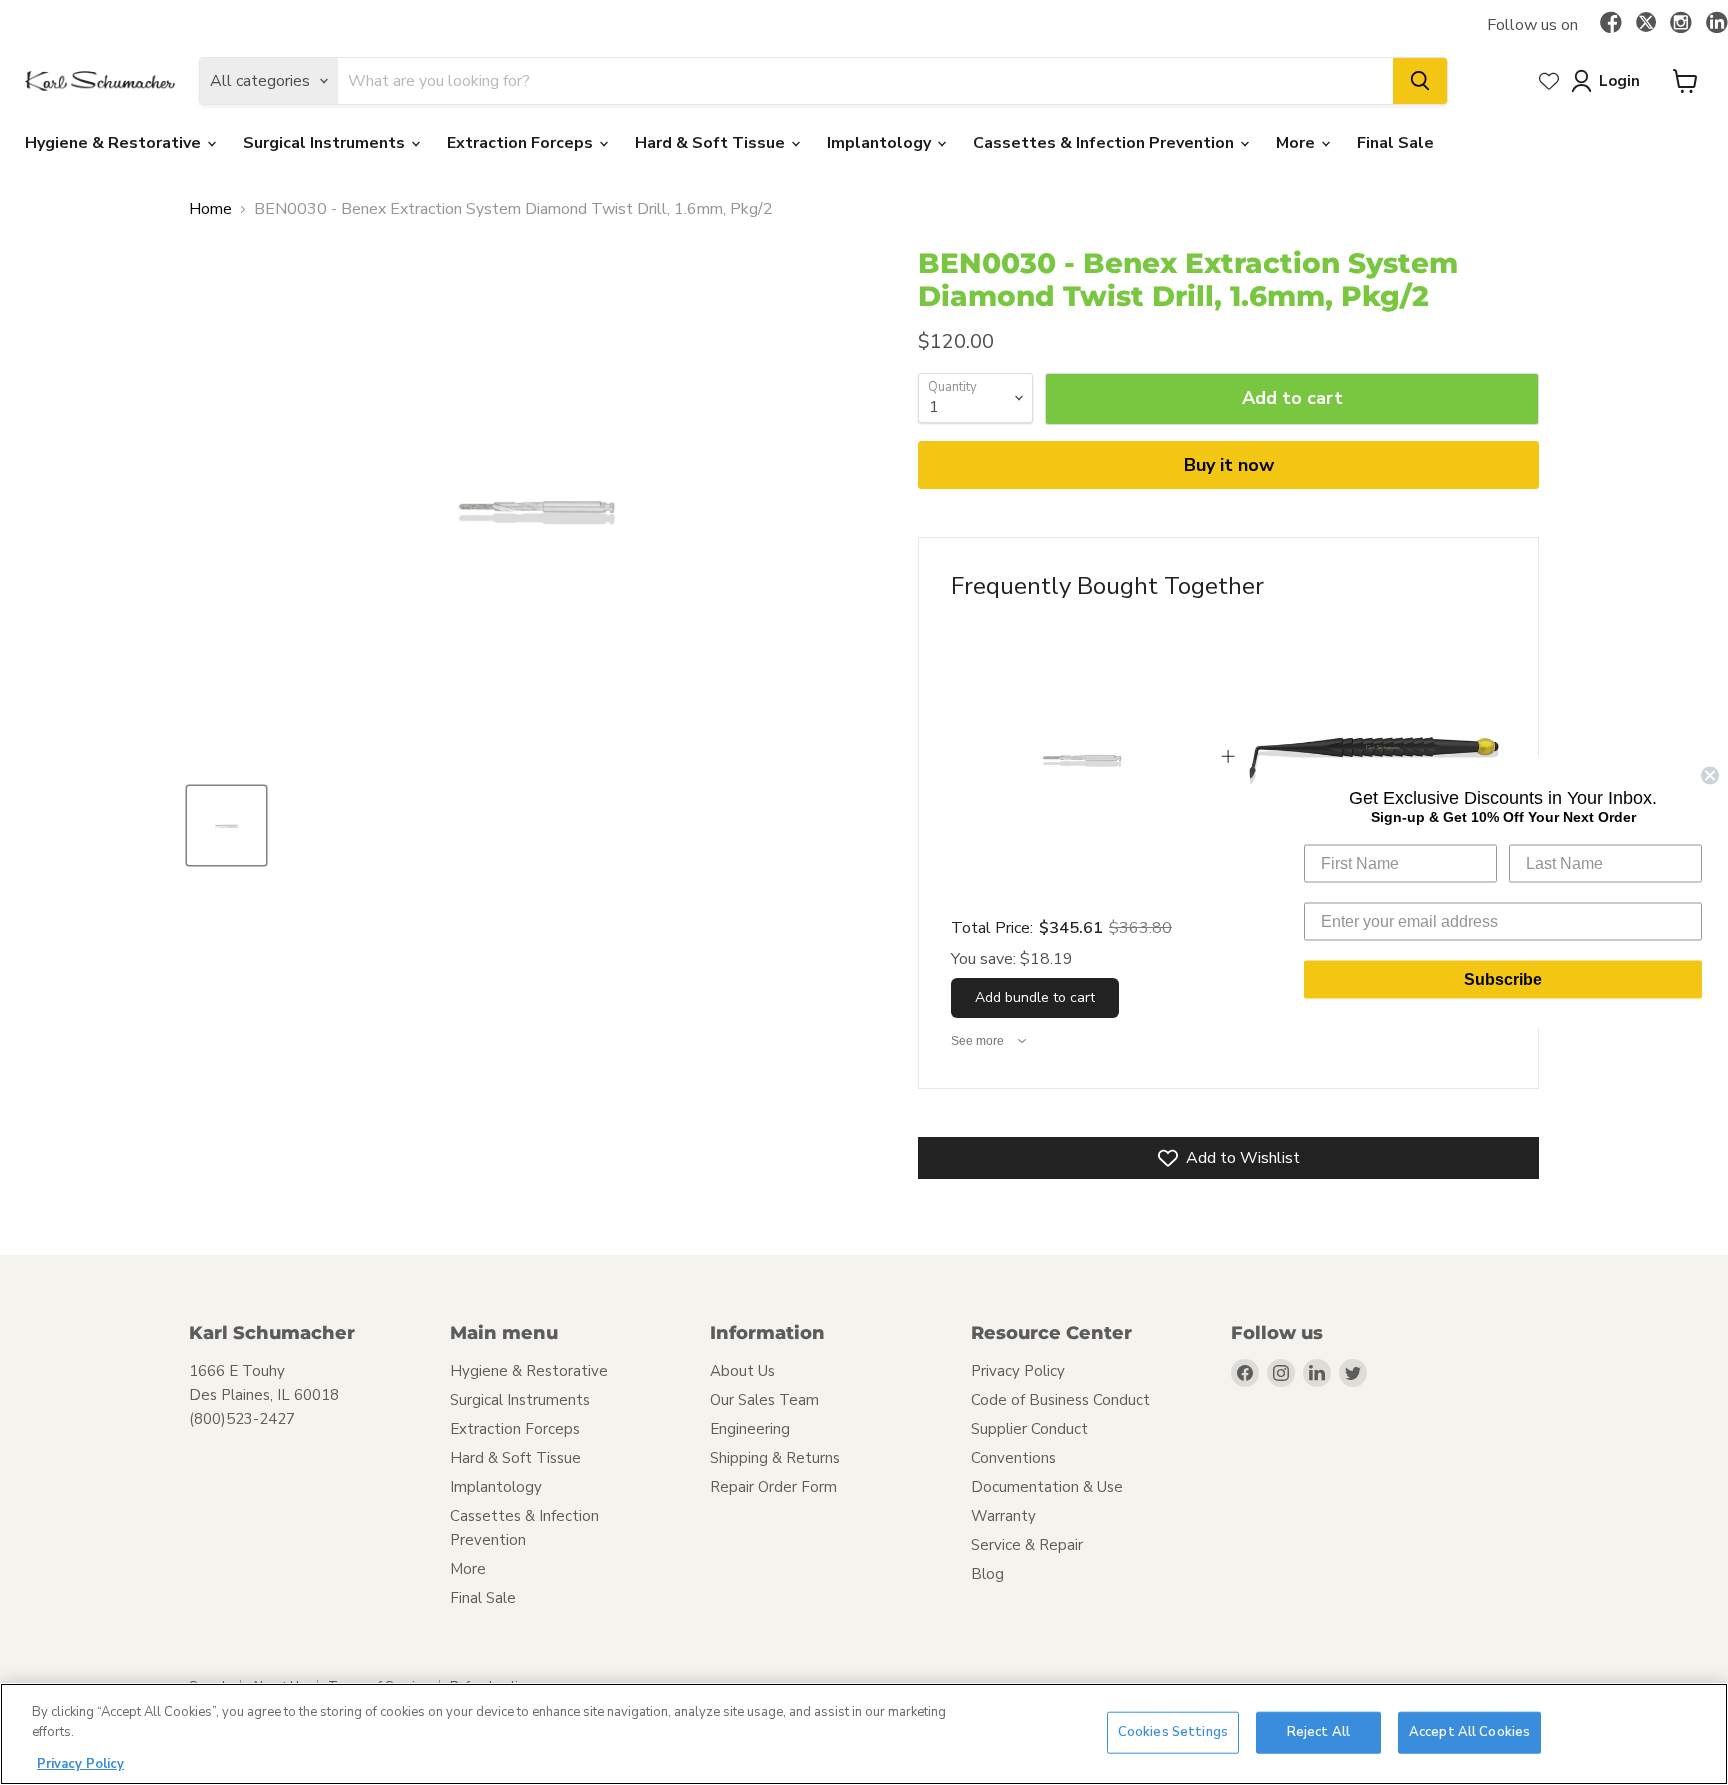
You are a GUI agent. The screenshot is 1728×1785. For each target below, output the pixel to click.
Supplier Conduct (1029, 1429)
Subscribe (1503, 978)
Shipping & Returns (775, 1458)
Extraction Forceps (522, 143)
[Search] (1420, 81)
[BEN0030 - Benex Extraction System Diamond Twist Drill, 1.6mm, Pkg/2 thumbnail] (226, 825)
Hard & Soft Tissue (712, 143)
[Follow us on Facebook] (1611, 24)
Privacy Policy (1018, 1371)
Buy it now (1229, 465)
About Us (742, 1371)
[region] (864, 1734)
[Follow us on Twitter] (1646, 25)
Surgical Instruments (326, 143)
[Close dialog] (1710, 775)
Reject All (1318, 1732)
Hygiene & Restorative (115, 143)
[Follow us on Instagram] (1681, 24)
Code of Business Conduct (1060, 1400)
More (1297, 143)
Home (210, 209)
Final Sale (1395, 143)
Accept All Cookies (1469, 1732)
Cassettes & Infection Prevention (1105, 143)
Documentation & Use (1047, 1487)
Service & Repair (1027, 1545)
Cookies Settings (1173, 1732)
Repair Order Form (773, 1487)
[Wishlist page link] (1549, 81)
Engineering (750, 1429)
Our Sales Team (764, 1400)
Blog (987, 1574)
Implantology (881, 143)
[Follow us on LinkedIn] (1717, 24)
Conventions (1013, 1458)
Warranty (1003, 1516)
